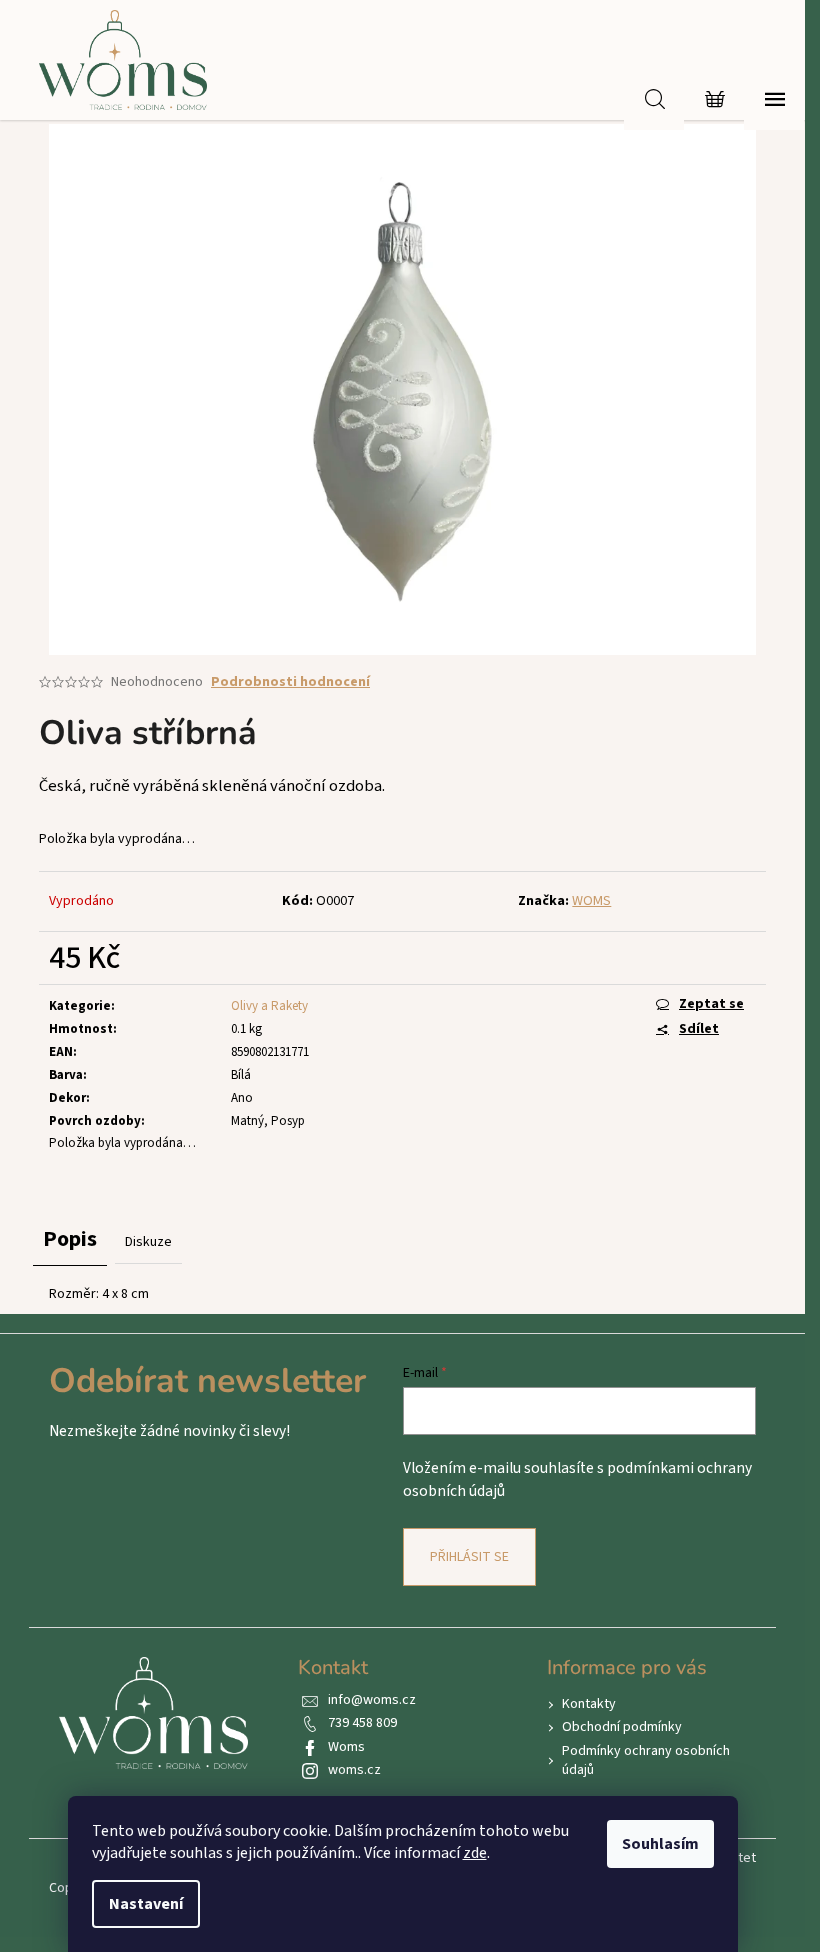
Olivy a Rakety (269, 1006)
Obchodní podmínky (622, 1727)
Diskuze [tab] (148, 1242)
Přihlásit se (469, 1557)
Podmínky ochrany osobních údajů (646, 1760)
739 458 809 (362, 1723)
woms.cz (354, 1770)
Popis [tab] (70, 1239)
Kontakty (589, 1704)
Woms (346, 1747)
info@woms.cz (372, 1700)
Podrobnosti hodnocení (290, 682)
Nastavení (146, 1904)
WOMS (591, 901)
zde (475, 1853)
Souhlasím (660, 1844)
